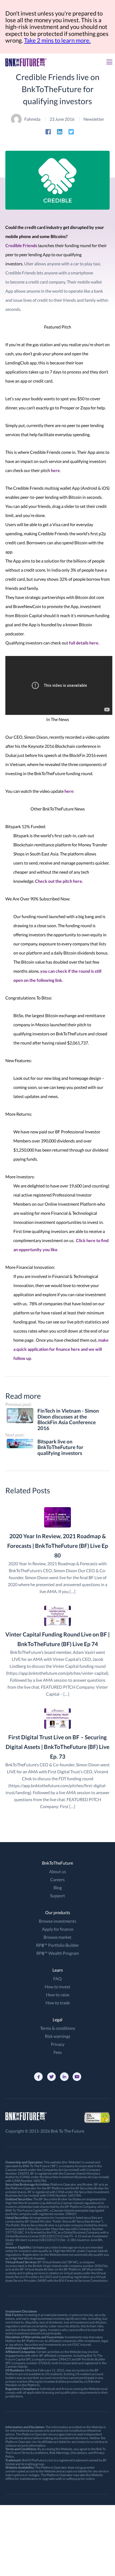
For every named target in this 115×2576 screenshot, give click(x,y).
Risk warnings (58, 2036)
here (55, 470)
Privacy (58, 2044)
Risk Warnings (59, 2453)
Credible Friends (21, 245)
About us (58, 1871)
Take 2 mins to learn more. (57, 40)
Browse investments (57, 1921)
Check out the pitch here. (59, 881)
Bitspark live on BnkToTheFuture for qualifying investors (60, 1447)
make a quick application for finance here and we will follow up (61, 1349)
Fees (58, 2052)
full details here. (84, 643)
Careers (57, 1879)
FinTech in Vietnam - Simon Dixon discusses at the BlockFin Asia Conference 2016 (68, 1420)
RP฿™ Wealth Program (58, 1953)
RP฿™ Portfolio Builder (57, 1945)
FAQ (57, 1979)
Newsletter (94, 119)
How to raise (58, 1995)
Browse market (57, 1937)
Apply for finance (58, 1929)
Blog (58, 1887)
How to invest (57, 1987)
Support (57, 1896)
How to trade (58, 2003)
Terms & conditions (58, 2028)
